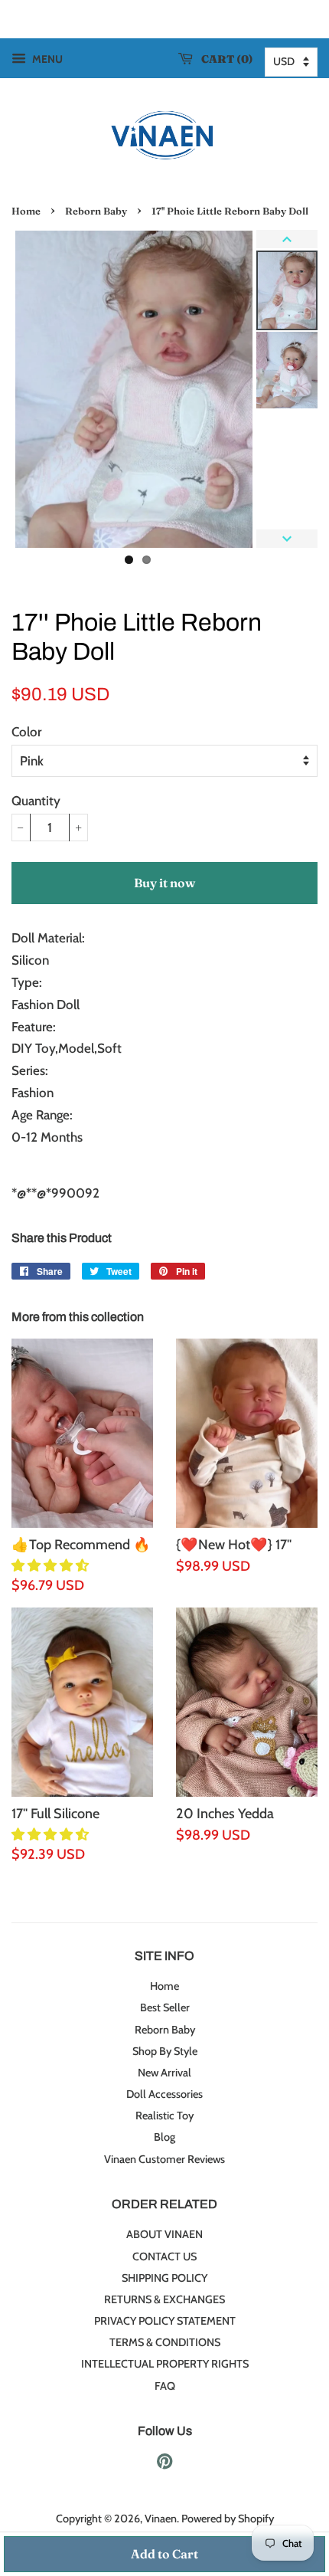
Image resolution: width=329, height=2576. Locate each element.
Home (26, 211)
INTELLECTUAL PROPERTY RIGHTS (165, 2364)
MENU (46, 59)
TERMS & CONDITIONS (165, 2342)
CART (224, 59)
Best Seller (165, 2007)
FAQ (165, 2386)
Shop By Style (165, 2051)
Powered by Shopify (228, 2519)
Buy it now (164, 883)
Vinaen (161, 2519)
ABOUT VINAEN (164, 2234)
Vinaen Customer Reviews (164, 2159)
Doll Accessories (164, 2094)
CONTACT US (164, 2256)
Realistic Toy (164, 2116)
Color (26, 732)
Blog (164, 2137)
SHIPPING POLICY (164, 2278)
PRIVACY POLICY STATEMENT (165, 2321)
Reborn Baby (96, 211)
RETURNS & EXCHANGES (164, 2299)
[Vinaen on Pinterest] (164, 2464)
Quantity (36, 801)
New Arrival (164, 2073)
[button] (52, 1565)
